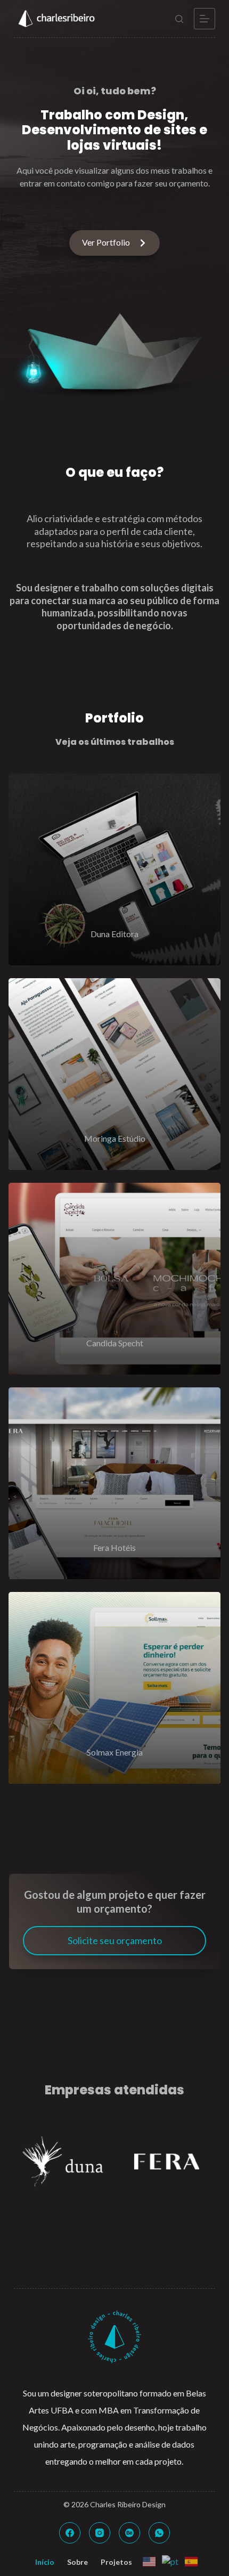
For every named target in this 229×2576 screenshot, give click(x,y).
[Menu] (205, 19)
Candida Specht (115, 1343)
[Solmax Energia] (114, 1688)
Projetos (116, 2562)
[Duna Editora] (114, 869)
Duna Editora (114, 934)
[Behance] (129, 2533)
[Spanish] (190, 2560)
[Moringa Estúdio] (114, 1074)
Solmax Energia (115, 1752)
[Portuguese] (169, 2560)
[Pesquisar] (179, 19)
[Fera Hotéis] (114, 1483)
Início (45, 2562)
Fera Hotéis (114, 1547)
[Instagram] (100, 2533)
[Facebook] (70, 2533)
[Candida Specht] (114, 1279)
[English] (148, 2560)
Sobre (77, 2562)
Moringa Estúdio (115, 1138)
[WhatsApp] (159, 2533)
